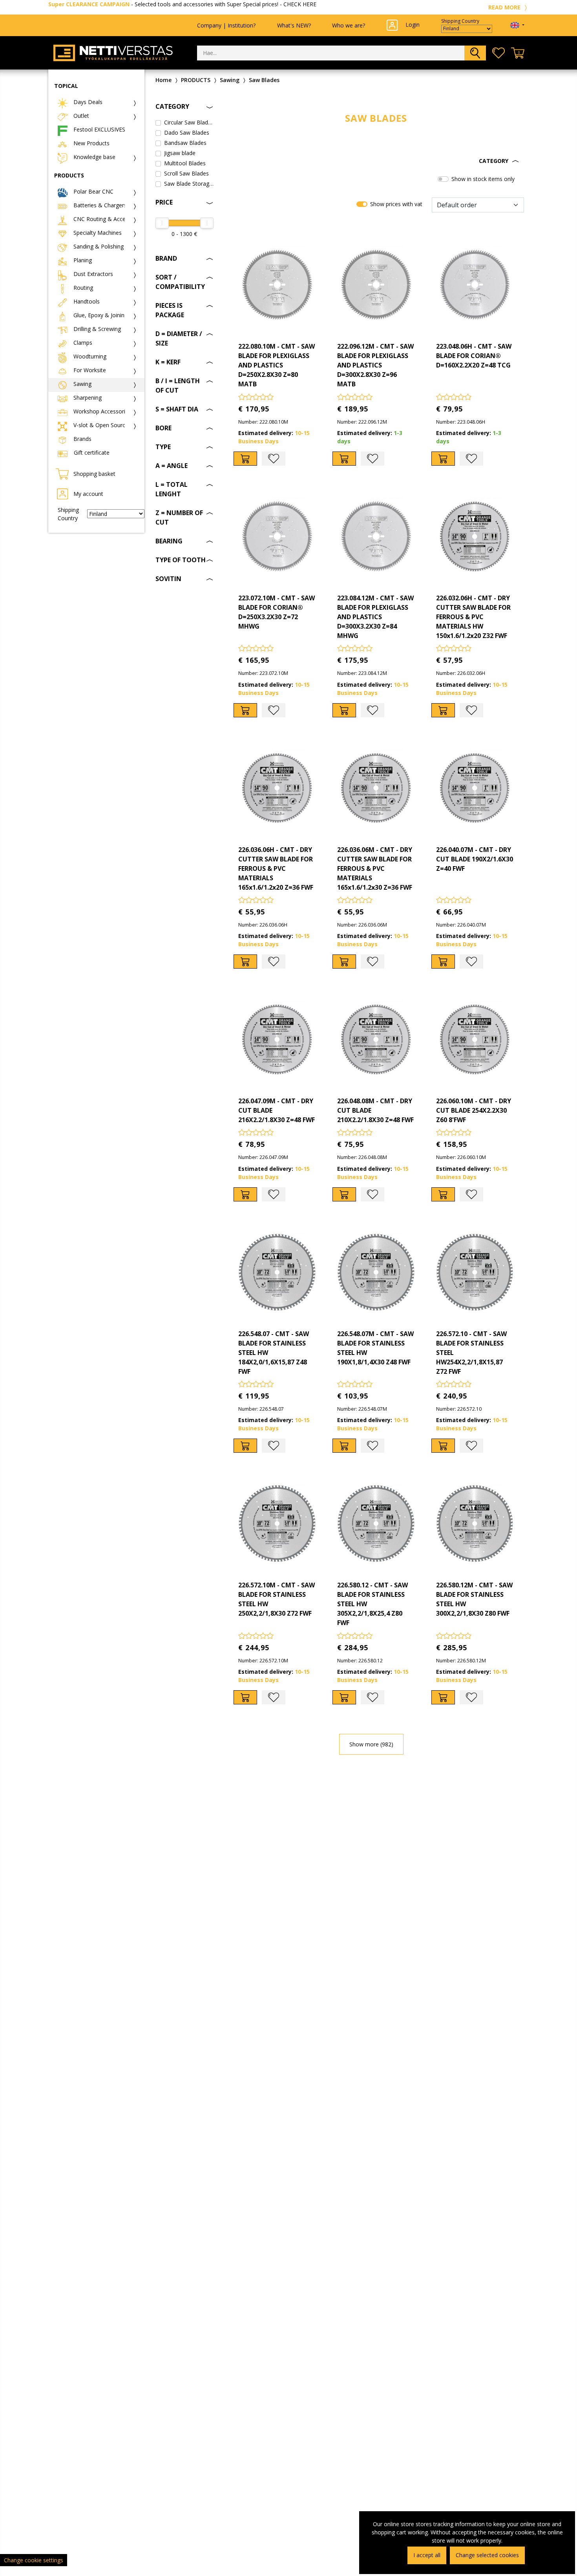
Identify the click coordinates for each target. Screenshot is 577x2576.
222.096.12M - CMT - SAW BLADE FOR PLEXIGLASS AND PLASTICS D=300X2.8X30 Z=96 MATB (375, 365)
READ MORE (505, 7)
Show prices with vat (396, 204)
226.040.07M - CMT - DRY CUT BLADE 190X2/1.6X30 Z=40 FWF (475, 859)
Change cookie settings (34, 2560)
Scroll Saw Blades (186, 173)
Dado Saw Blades (187, 133)
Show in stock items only (483, 179)
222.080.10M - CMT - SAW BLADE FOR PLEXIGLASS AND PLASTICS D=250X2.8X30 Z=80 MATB (277, 365)
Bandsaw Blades (185, 143)
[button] (376, 161)
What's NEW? (294, 25)
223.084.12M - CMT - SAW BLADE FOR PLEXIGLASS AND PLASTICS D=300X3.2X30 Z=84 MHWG (375, 617)
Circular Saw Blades (189, 122)
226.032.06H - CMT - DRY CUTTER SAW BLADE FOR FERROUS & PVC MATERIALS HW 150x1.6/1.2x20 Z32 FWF (473, 617)
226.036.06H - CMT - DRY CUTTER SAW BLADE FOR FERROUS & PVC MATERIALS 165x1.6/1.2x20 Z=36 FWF (276, 868)
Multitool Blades (185, 163)
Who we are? (349, 25)
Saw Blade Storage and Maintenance (189, 184)
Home (163, 80)
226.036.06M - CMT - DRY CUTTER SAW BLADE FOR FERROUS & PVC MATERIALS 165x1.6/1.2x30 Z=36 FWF (375, 868)
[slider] (162, 223)
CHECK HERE (300, 4)
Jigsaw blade (180, 153)
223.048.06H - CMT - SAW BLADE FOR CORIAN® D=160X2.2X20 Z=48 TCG (474, 356)
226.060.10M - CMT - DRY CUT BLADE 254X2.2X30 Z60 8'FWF (474, 1110)
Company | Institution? (226, 25)
